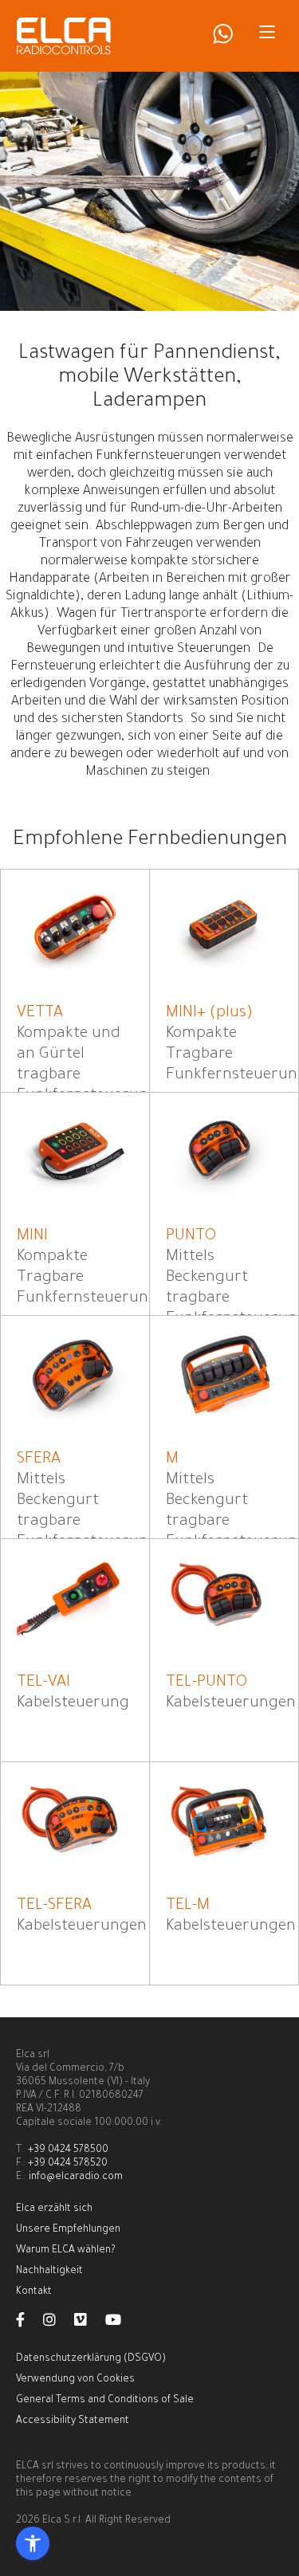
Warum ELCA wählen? (65, 2251)
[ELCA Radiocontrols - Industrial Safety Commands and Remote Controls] (64, 36)
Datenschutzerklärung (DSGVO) (91, 2359)
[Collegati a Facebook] (28, 2323)
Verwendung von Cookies (75, 2380)
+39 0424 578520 (68, 2164)
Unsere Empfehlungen (68, 2230)
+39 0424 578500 (68, 2150)
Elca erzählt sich (54, 2209)
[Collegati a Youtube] (121, 2323)
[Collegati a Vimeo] (89, 2323)
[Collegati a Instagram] (57, 2323)
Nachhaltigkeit (49, 2272)
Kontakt (34, 2292)
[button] (33, 2543)
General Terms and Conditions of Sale (105, 2401)
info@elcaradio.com (76, 2177)
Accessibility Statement (73, 2421)
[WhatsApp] (223, 41)
